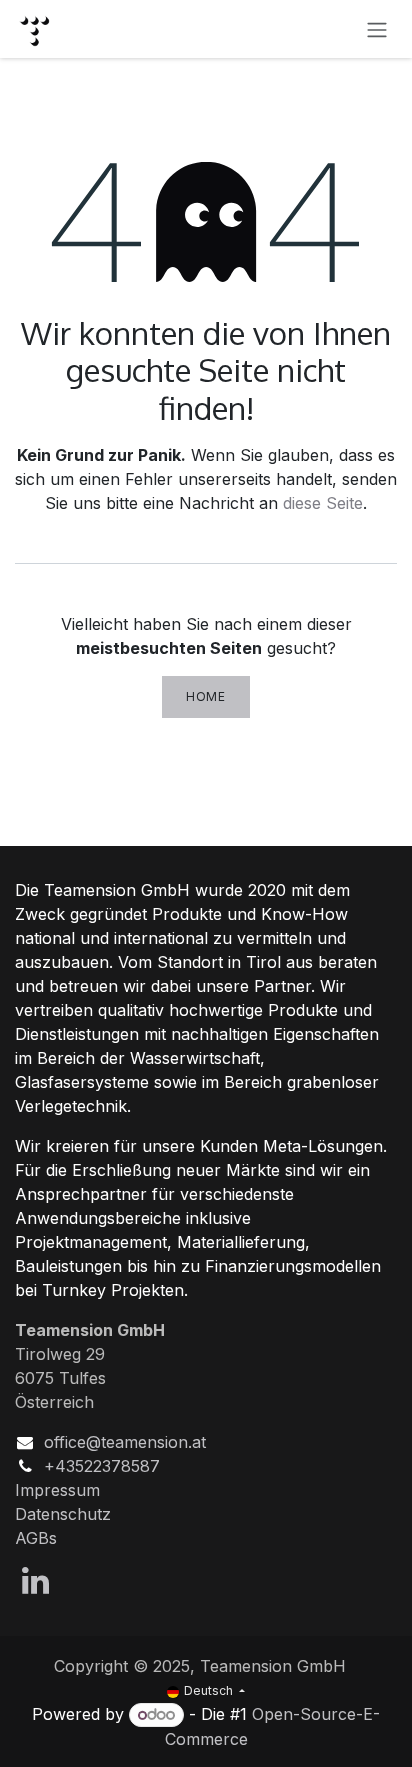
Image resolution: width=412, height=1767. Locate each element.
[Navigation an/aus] (377, 29)
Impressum (57, 1490)
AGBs (36, 1538)
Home (205, 696)
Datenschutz (63, 1514)
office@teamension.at (125, 1442)
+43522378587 (102, 1466)
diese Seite (323, 503)
